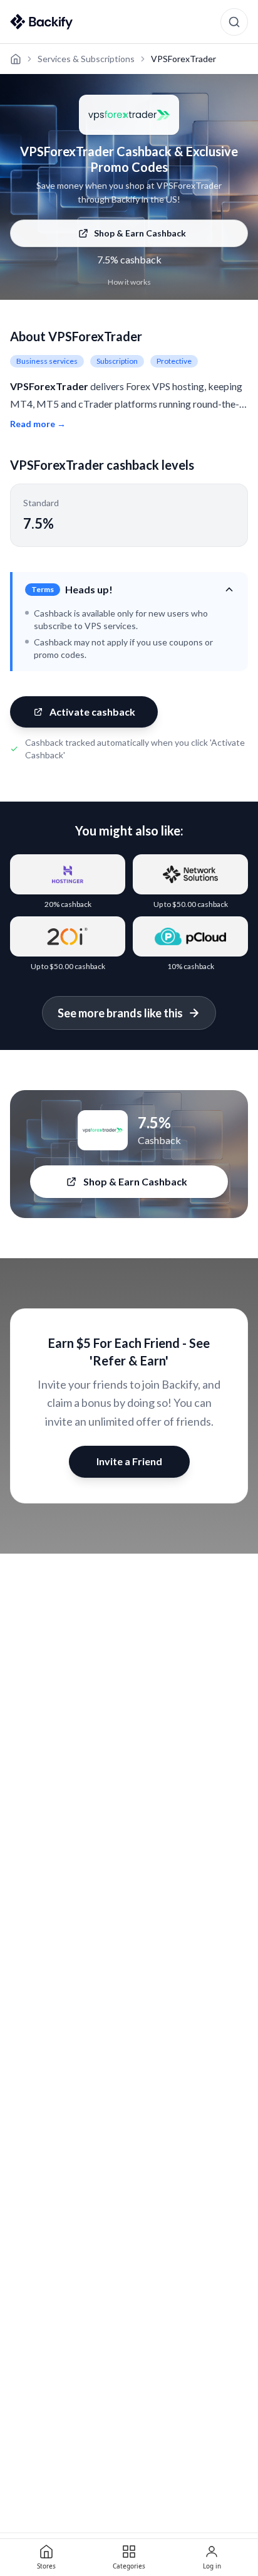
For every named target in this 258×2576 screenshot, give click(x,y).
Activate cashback (92, 712)
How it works (129, 282)
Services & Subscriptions (86, 59)
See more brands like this (120, 1013)
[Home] (16, 59)
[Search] (234, 22)
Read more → (38, 424)
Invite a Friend (129, 1461)
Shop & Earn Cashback (140, 233)
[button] (130, 590)
